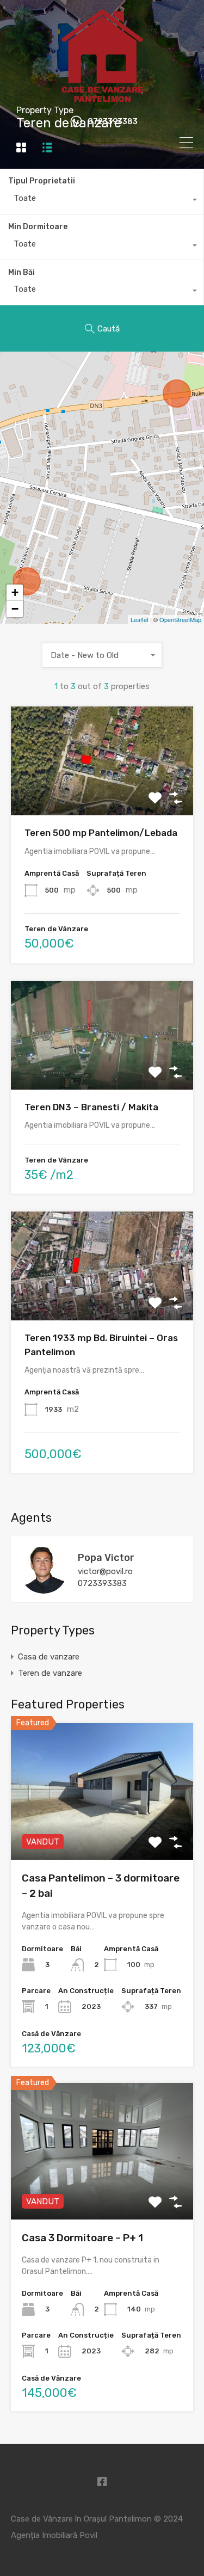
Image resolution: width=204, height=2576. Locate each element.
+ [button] (15, 592)
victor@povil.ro (105, 1571)
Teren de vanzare (50, 1673)
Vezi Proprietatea (102, 794)
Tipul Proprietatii (42, 181)
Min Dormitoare (38, 227)
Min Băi (21, 272)
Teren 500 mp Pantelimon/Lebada (101, 833)
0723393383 (113, 122)
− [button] (15, 609)
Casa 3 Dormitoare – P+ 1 (82, 2238)
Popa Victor (106, 1558)
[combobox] (102, 201)
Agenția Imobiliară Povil (54, 2535)
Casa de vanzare (49, 1657)
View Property (102, 1832)
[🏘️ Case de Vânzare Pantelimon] (102, 98)
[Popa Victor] (44, 1589)
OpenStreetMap (180, 619)
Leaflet (140, 619)
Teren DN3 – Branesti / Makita (91, 1107)
